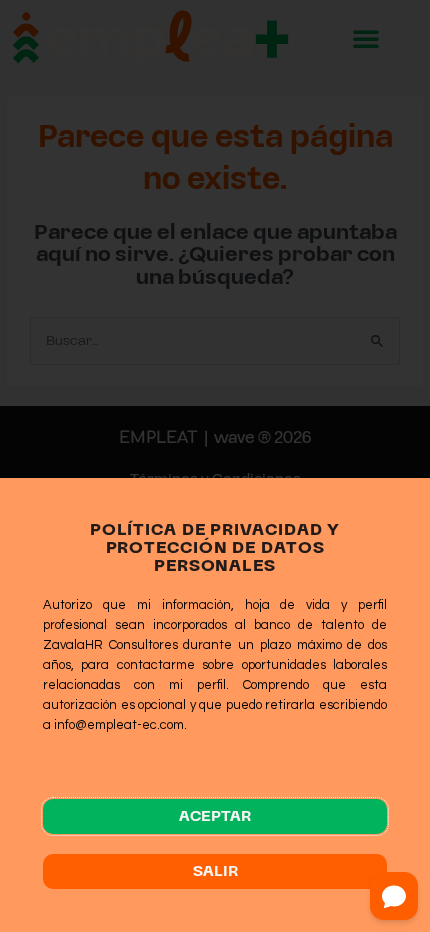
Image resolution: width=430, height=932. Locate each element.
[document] (215, 466)
